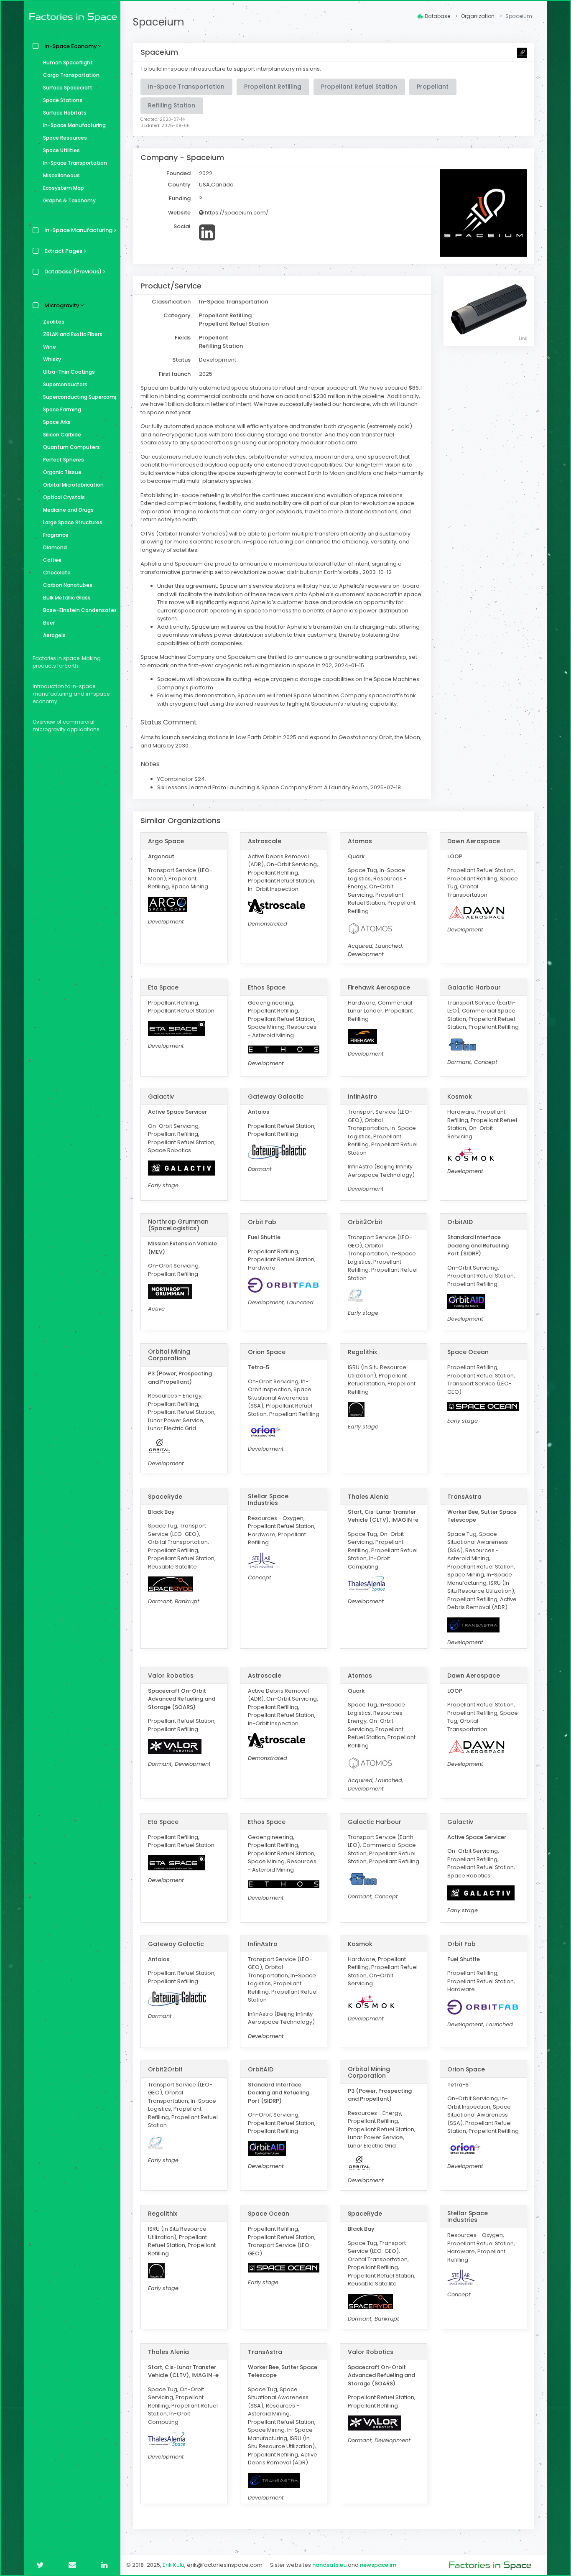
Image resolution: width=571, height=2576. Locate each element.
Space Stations (63, 100)
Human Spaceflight (68, 62)
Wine (50, 347)
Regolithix (362, 1352)
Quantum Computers (71, 447)
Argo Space (166, 841)
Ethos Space (267, 987)
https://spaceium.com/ (236, 213)
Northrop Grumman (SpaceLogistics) (178, 1225)
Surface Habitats (65, 113)
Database (437, 16)
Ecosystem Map (64, 188)
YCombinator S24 (181, 779)
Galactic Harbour (474, 987)
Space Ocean (468, 1352)
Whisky (52, 359)
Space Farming (62, 409)
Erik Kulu (173, 2565)
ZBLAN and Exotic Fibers (73, 334)
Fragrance (56, 535)
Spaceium (159, 22)
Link (523, 338)
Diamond (55, 547)
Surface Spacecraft (68, 88)
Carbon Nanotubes (68, 585)
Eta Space (163, 987)
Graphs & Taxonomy (69, 200)
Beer (49, 623)
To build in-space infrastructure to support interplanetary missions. (231, 69)
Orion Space (267, 1352)
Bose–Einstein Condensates (80, 610)
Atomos (360, 841)
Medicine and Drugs (68, 510)
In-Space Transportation (75, 163)
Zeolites (54, 322)
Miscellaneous (61, 175)
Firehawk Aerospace (379, 987)
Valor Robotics (171, 1676)
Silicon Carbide (62, 435)
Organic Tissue (62, 472)
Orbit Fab (262, 1222)
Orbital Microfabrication (73, 485)
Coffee (52, 560)
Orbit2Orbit (365, 1222)
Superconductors (65, 384)
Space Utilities (61, 150)
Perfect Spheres (64, 460)
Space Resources (65, 138)
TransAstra (464, 1497)
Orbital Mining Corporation (169, 1355)
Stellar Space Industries (268, 1500)
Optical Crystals (64, 497)
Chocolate (57, 573)
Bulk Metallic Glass (67, 598)
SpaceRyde (165, 1497)
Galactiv (161, 1097)
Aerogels (54, 635)
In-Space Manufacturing (74, 125)
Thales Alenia (368, 1497)
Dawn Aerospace (474, 841)
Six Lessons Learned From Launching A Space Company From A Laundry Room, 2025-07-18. (280, 787)
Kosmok (460, 1097)
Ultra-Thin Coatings (69, 372)
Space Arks (57, 422)
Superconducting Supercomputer (80, 397)
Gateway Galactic (276, 1097)
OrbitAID (460, 1222)
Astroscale (265, 841)
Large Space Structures (73, 522)
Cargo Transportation (71, 75)
